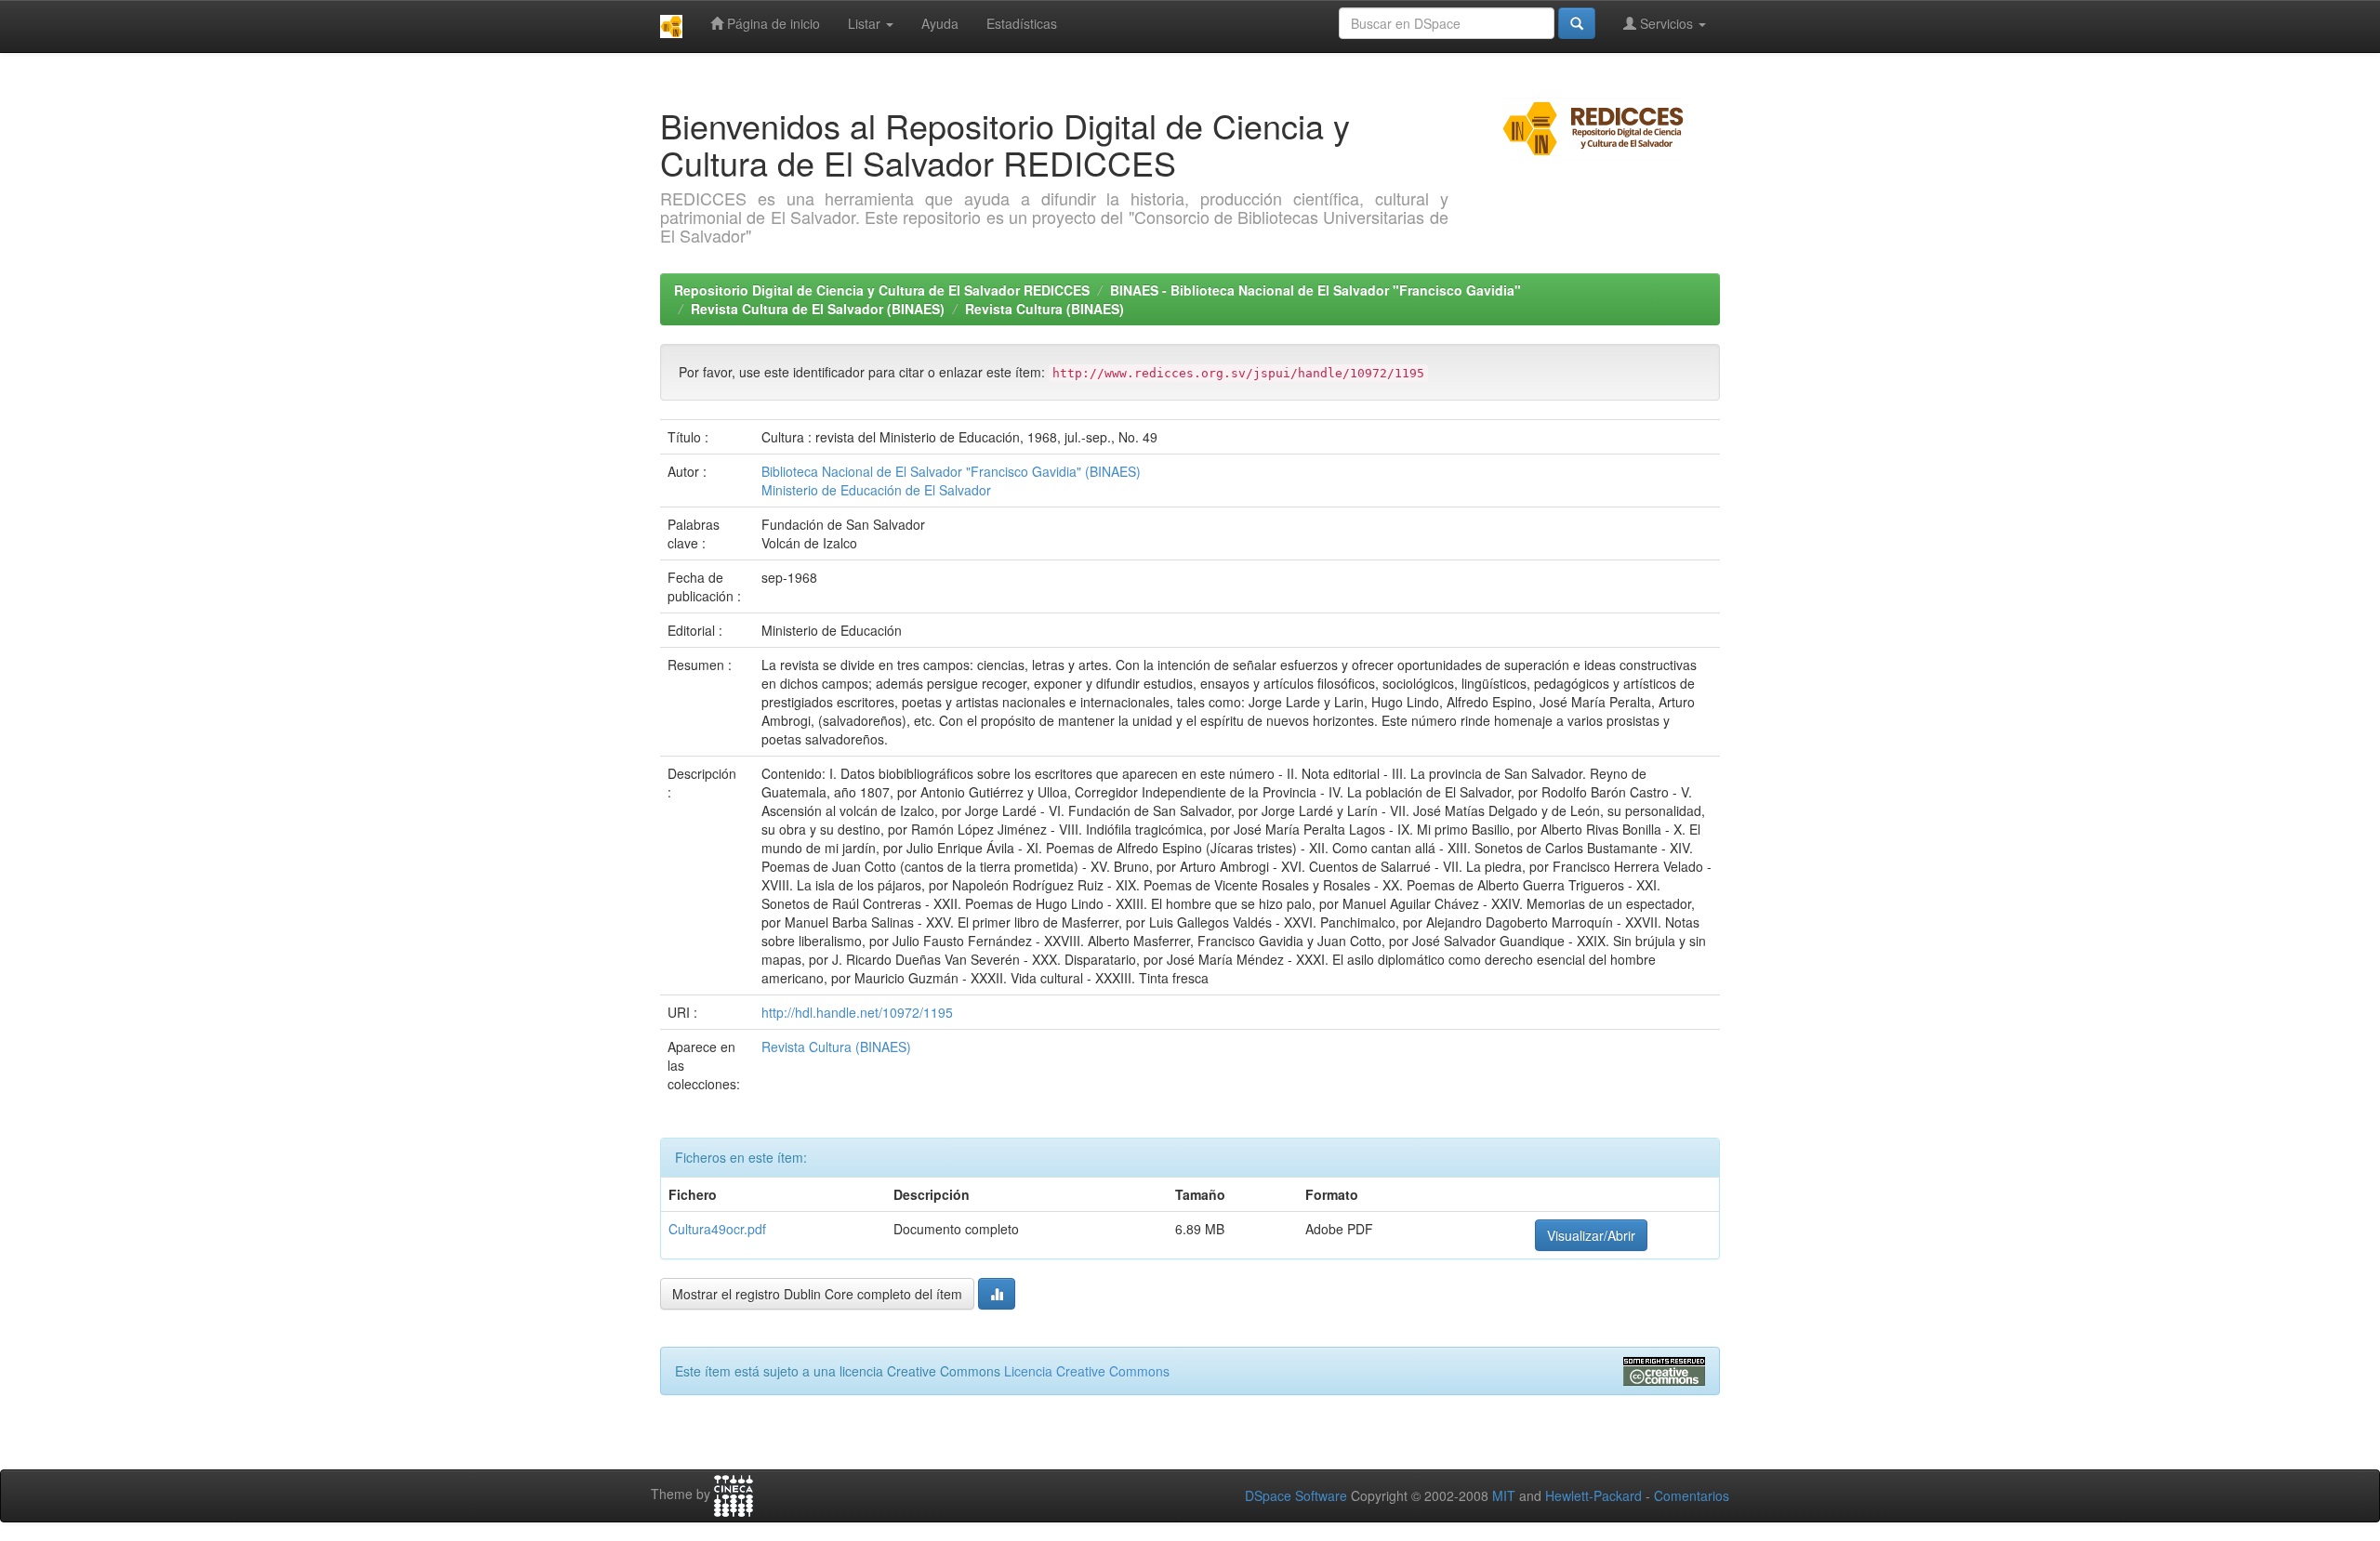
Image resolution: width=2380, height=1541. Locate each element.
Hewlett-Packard (1593, 1495)
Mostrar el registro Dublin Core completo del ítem (817, 1294)
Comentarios (1692, 1495)
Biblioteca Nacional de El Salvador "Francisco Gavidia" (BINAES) (951, 471)
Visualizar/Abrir (1591, 1235)
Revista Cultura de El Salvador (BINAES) (818, 309)
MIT (1504, 1495)
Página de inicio (772, 23)
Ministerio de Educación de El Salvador (876, 490)
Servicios (1666, 23)
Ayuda (940, 23)
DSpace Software (1296, 1495)
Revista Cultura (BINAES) (1045, 309)
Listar (866, 23)
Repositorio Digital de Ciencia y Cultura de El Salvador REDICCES (882, 290)
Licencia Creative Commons (1087, 1371)
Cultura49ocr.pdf (717, 1229)
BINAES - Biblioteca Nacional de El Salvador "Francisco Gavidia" (1316, 290)
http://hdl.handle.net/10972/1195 (857, 1012)
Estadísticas (1022, 23)
